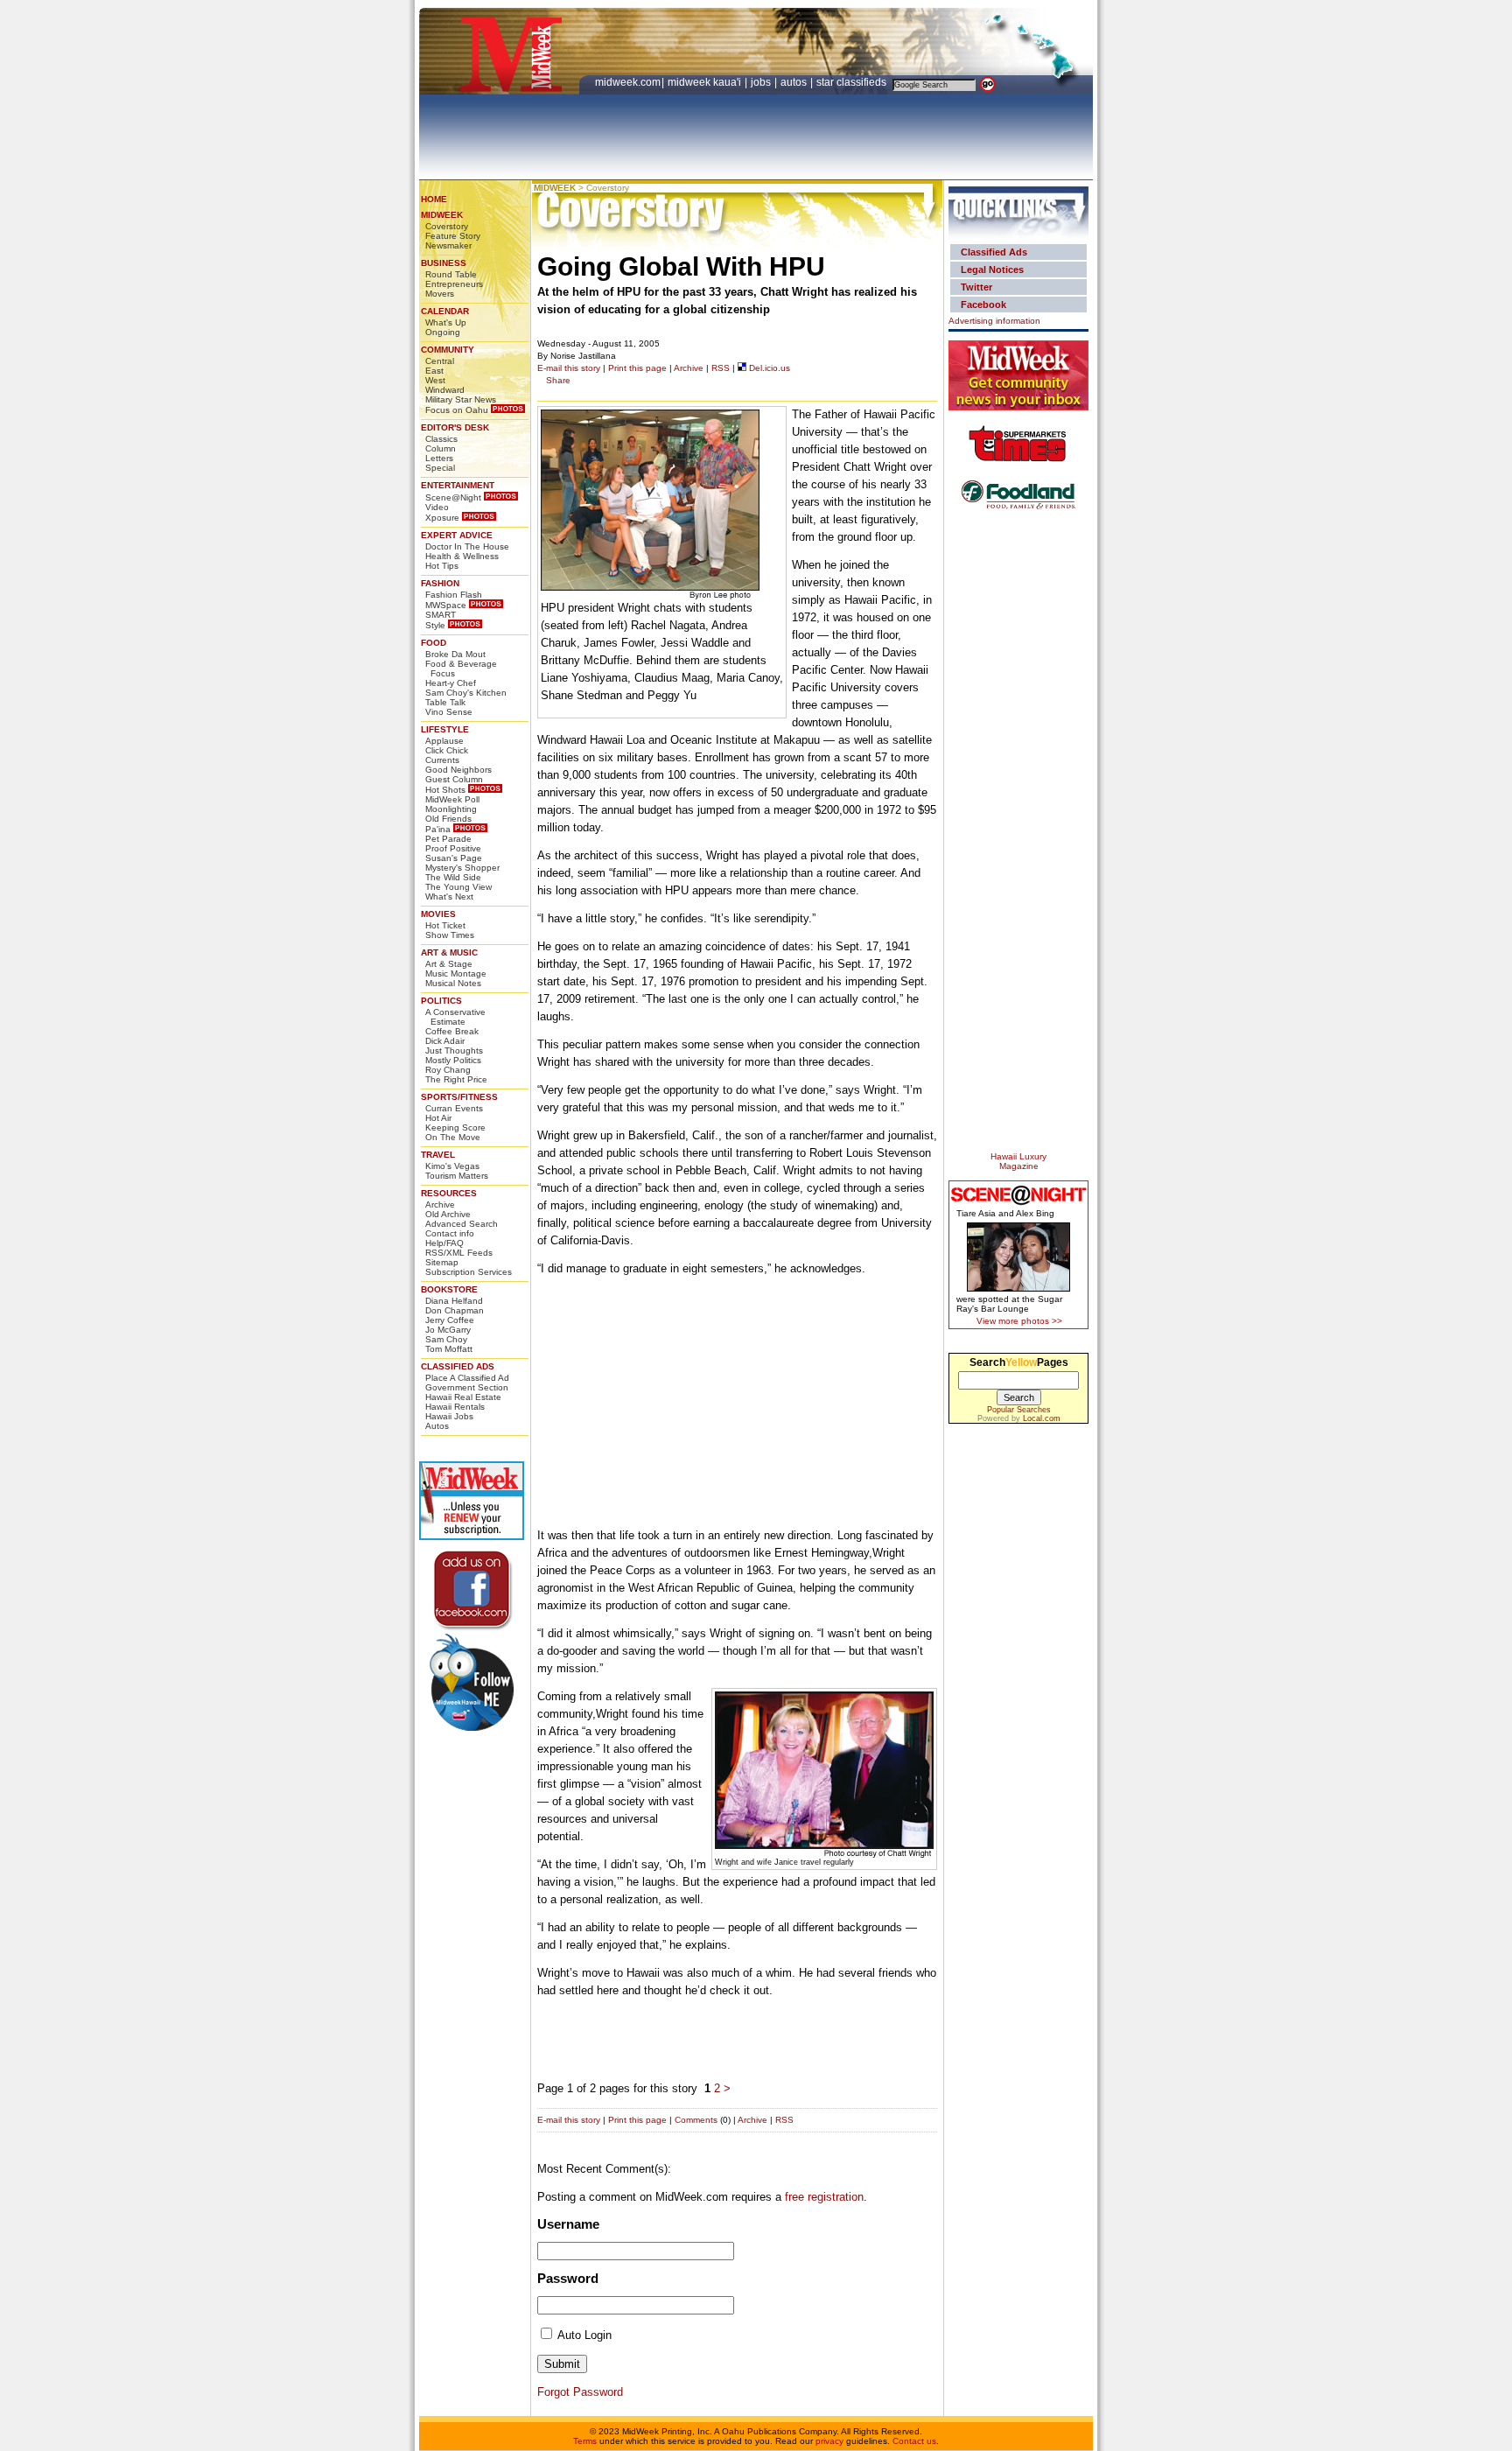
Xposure (442, 518)
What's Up (446, 322)
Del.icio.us (768, 368)
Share (558, 380)
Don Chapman (455, 1310)
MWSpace (446, 605)
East (434, 371)
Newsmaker (448, 245)
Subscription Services (469, 1272)
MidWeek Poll (452, 799)
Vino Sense (449, 712)
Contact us (914, 2441)
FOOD (434, 643)
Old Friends (448, 819)
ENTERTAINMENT (458, 485)
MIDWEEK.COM (628, 82)
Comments (696, 2120)
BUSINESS (444, 263)
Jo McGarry (448, 1330)
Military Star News (461, 399)
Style (435, 625)
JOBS (762, 82)
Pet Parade (448, 839)
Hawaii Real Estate (463, 1397)
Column (441, 448)
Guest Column (454, 779)
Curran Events (454, 1108)
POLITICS (441, 1001)
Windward (445, 390)
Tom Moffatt (449, 1349)
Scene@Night (453, 497)
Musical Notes (453, 983)
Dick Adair (445, 1041)
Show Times (450, 935)
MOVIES (438, 914)
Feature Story (453, 236)
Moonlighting (451, 809)
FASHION (440, 583)
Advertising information (994, 321)
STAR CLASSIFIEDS (853, 82)
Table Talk (445, 702)
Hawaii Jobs (449, 1416)
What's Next (449, 896)
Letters (439, 458)
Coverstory (447, 226)
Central (440, 361)
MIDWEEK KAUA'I (704, 82)
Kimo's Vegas (452, 1166)
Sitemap (442, 1262)
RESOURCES (449, 1193)
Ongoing (443, 332)
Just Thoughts (454, 1050)
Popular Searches (1019, 1410)
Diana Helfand (454, 1301)
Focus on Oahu (457, 410)
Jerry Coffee (450, 1320)
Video (437, 507)
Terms (585, 2441)
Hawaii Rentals (455, 1407)
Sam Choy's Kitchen (466, 693)
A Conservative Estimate (455, 1017)
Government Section (467, 1387)
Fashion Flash (454, 595)
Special (440, 468)
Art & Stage (449, 964)
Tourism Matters (457, 1176)
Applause (444, 741)
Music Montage (456, 973)
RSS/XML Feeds (459, 1253)
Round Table (451, 274)
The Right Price (456, 1079)
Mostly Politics (453, 1060)
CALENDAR (445, 311)
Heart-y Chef (451, 683)
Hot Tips (442, 566)
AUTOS (795, 82)
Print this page (637, 368)
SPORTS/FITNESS (459, 1097)
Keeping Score (455, 1127)
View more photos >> (1019, 1321)
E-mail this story (569, 368)
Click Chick (447, 750)
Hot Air (438, 1118)
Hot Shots (445, 790)
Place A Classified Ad (467, 1378)
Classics (441, 439)
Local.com (1042, 1418)
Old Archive (448, 1214)
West (435, 380)
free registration (824, 2197)
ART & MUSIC (449, 952)
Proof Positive (453, 848)
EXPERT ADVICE (457, 535)
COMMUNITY (448, 350)
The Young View (458, 887)
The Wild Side (453, 877)
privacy (829, 2441)
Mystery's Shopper (462, 868)
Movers (440, 294)
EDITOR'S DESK (455, 427)
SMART (441, 615)
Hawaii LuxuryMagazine (1018, 1161)
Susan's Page (454, 858)
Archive (440, 1204)
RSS (721, 368)
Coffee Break (452, 1031)
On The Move (453, 1137)
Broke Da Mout (455, 654)
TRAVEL (438, 1155)
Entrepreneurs (454, 284)
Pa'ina (438, 829)
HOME (434, 199)
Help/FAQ (444, 1243)
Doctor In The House (467, 546)
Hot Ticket (445, 925)
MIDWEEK (442, 215)
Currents (442, 760)
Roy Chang (448, 1070)
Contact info (450, 1233)
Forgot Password (580, 2392)
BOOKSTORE (449, 1289)
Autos (437, 1426)
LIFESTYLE (445, 729)
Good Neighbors (458, 770)
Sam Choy (446, 1339)
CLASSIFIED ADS (458, 1366)
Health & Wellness (462, 556)
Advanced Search (462, 1224)
